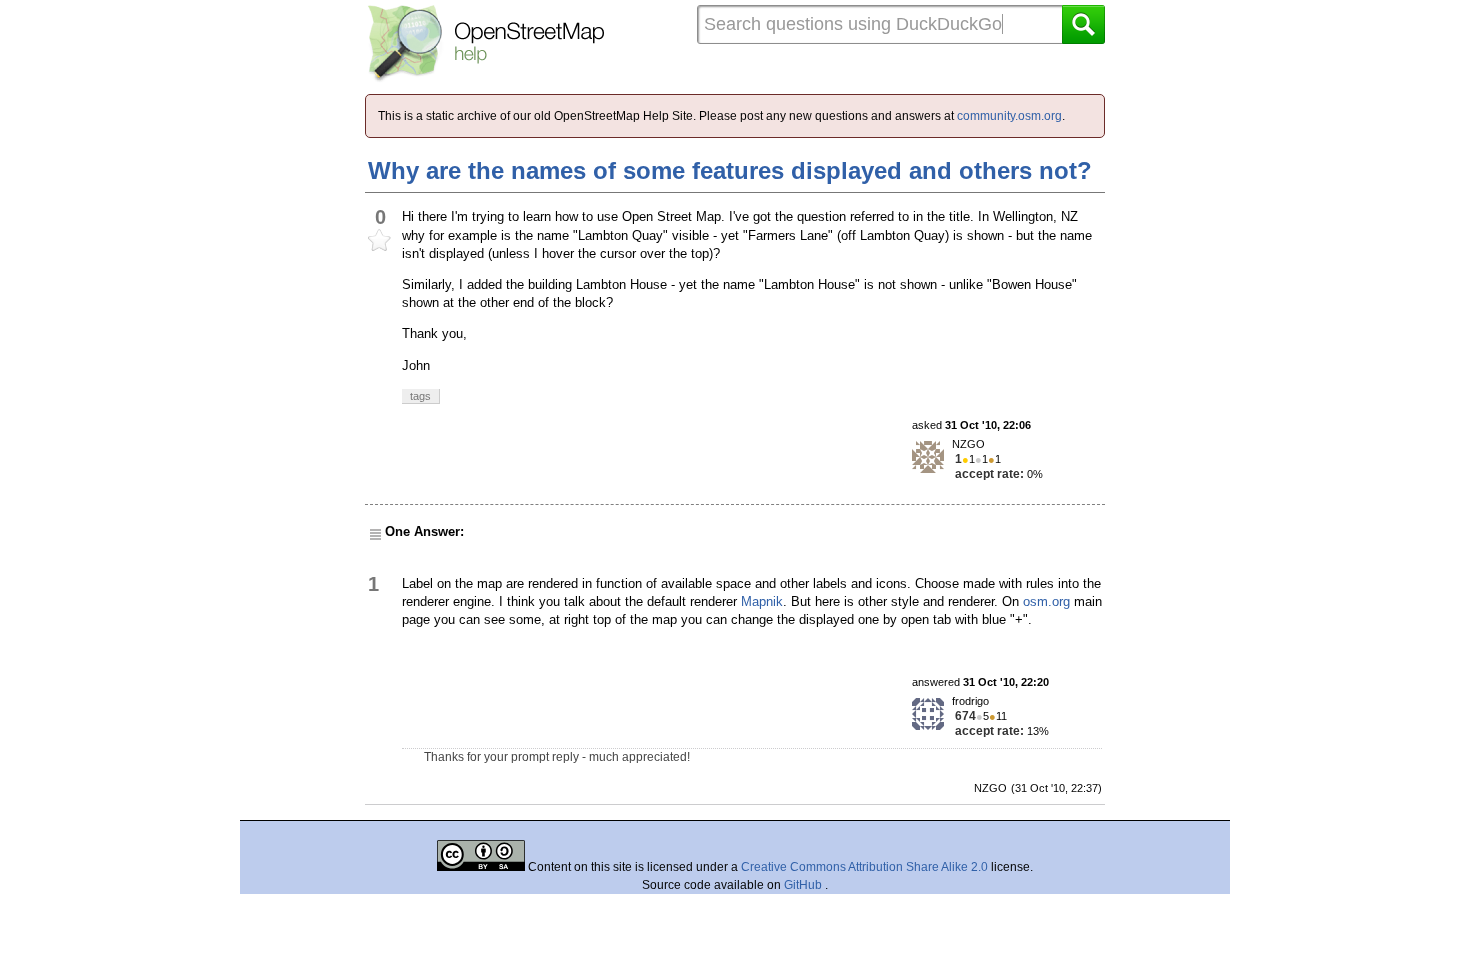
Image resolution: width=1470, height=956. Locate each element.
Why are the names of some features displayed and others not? (730, 170)
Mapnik (762, 601)
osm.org (1046, 601)
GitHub (804, 885)
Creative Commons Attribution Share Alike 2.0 (864, 867)
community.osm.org (1009, 116)
